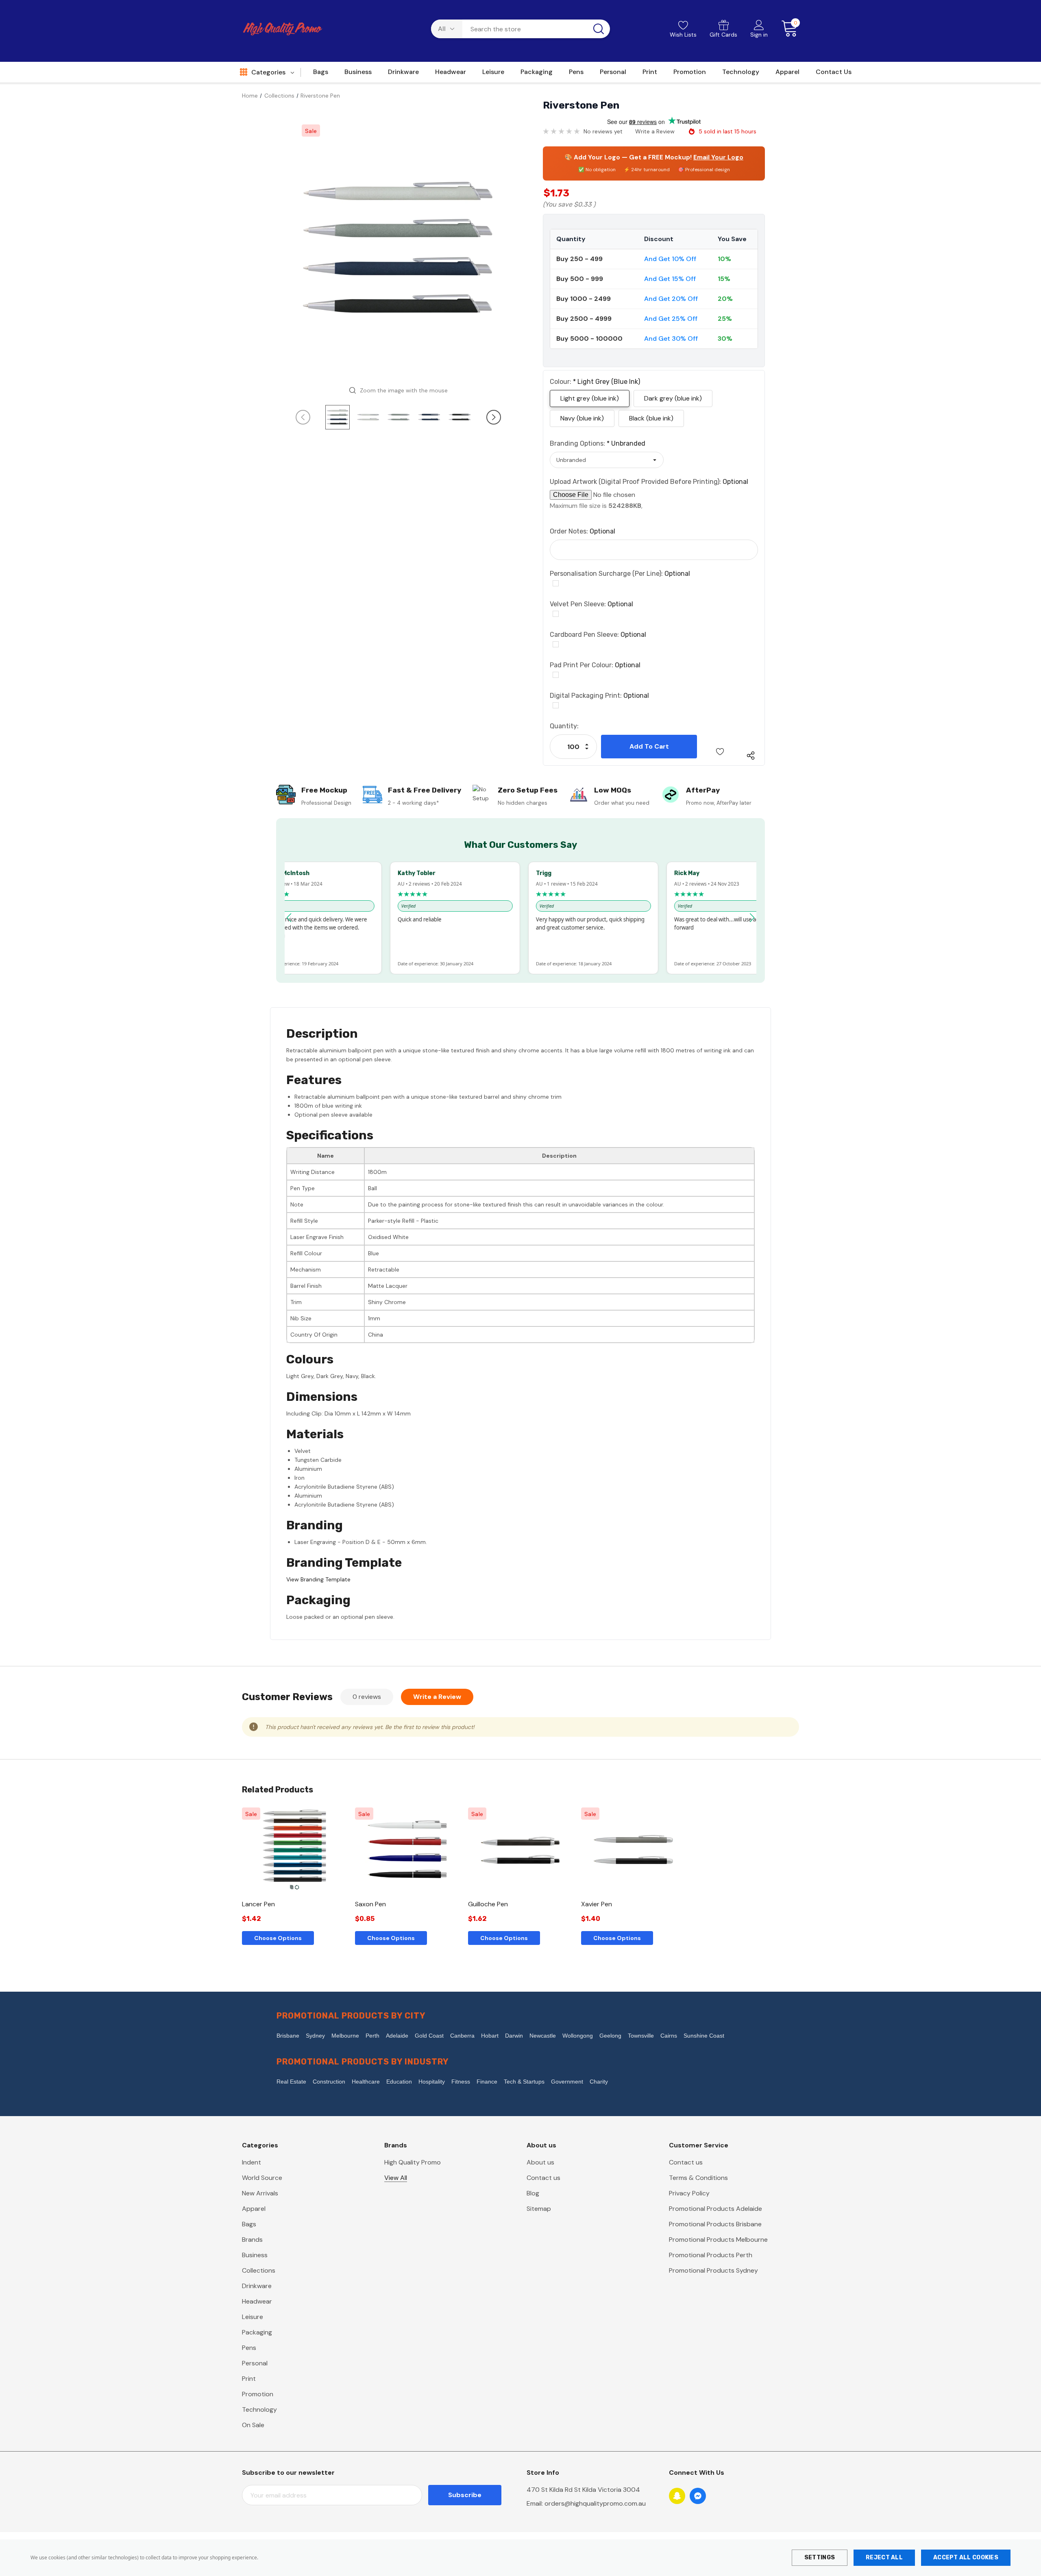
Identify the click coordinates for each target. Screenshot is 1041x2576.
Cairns (669, 2036)
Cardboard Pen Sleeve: (598, 635)
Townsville (641, 2036)
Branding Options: (598, 443)
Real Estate (291, 2082)
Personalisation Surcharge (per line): (620, 574)
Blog (533, 2193)
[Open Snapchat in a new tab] (677, 2496)
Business (255, 2255)
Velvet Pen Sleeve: (591, 604)
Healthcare (366, 2082)
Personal (255, 2363)
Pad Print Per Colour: (595, 665)
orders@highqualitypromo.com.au (595, 2503)
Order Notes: (583, 531)
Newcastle (543, 2036)
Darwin (514, 2036)
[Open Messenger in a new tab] (698, 2496)
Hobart (490, 2036)
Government (567, 2082)
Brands (252, 2240)
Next (494, 417)
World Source (262, 2178)
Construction (329, 2082)
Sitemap (539, 2209)
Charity (599, 2082)
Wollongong (578, 2036)
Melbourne (345, 2036)
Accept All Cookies (966, 2557)
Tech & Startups (524, 2082)
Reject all (884, 2557)
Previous (303, 417)
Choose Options (278, 1938)
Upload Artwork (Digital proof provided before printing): (649, 482)
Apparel (254, 2209)
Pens (249, 2348)
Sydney (315, 2036)
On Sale (253, 2425)
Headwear (257, 2301)
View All (396, 2178)
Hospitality (432, 2082)
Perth (372, 2036)
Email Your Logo (718, 157)
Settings (820, 2557)
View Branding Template (318, 1579)
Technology (259, 2409)
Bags (249, 2224)
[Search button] (599, 29)
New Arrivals (260, 2193)
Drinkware (257, 2286)
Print (249, 2379)
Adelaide (397, 2036)
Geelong (610, 2036)
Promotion (258, 2394)
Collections (259, 2270)
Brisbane (288, 2036)
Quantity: (564, 726)
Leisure (253, 2317)
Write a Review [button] (655, 131)
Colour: (595, 382)
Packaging (257, 2332)
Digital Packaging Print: (599, 696)
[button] (289, 918)
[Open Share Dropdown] (751, 756)
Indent (252, 2162)
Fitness (461, 2082)
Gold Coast (429, 2036)
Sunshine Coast (704, 2036)
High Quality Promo (413, 2162)
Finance (487, 2082)
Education (399, 2082)
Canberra (462, 2036)
